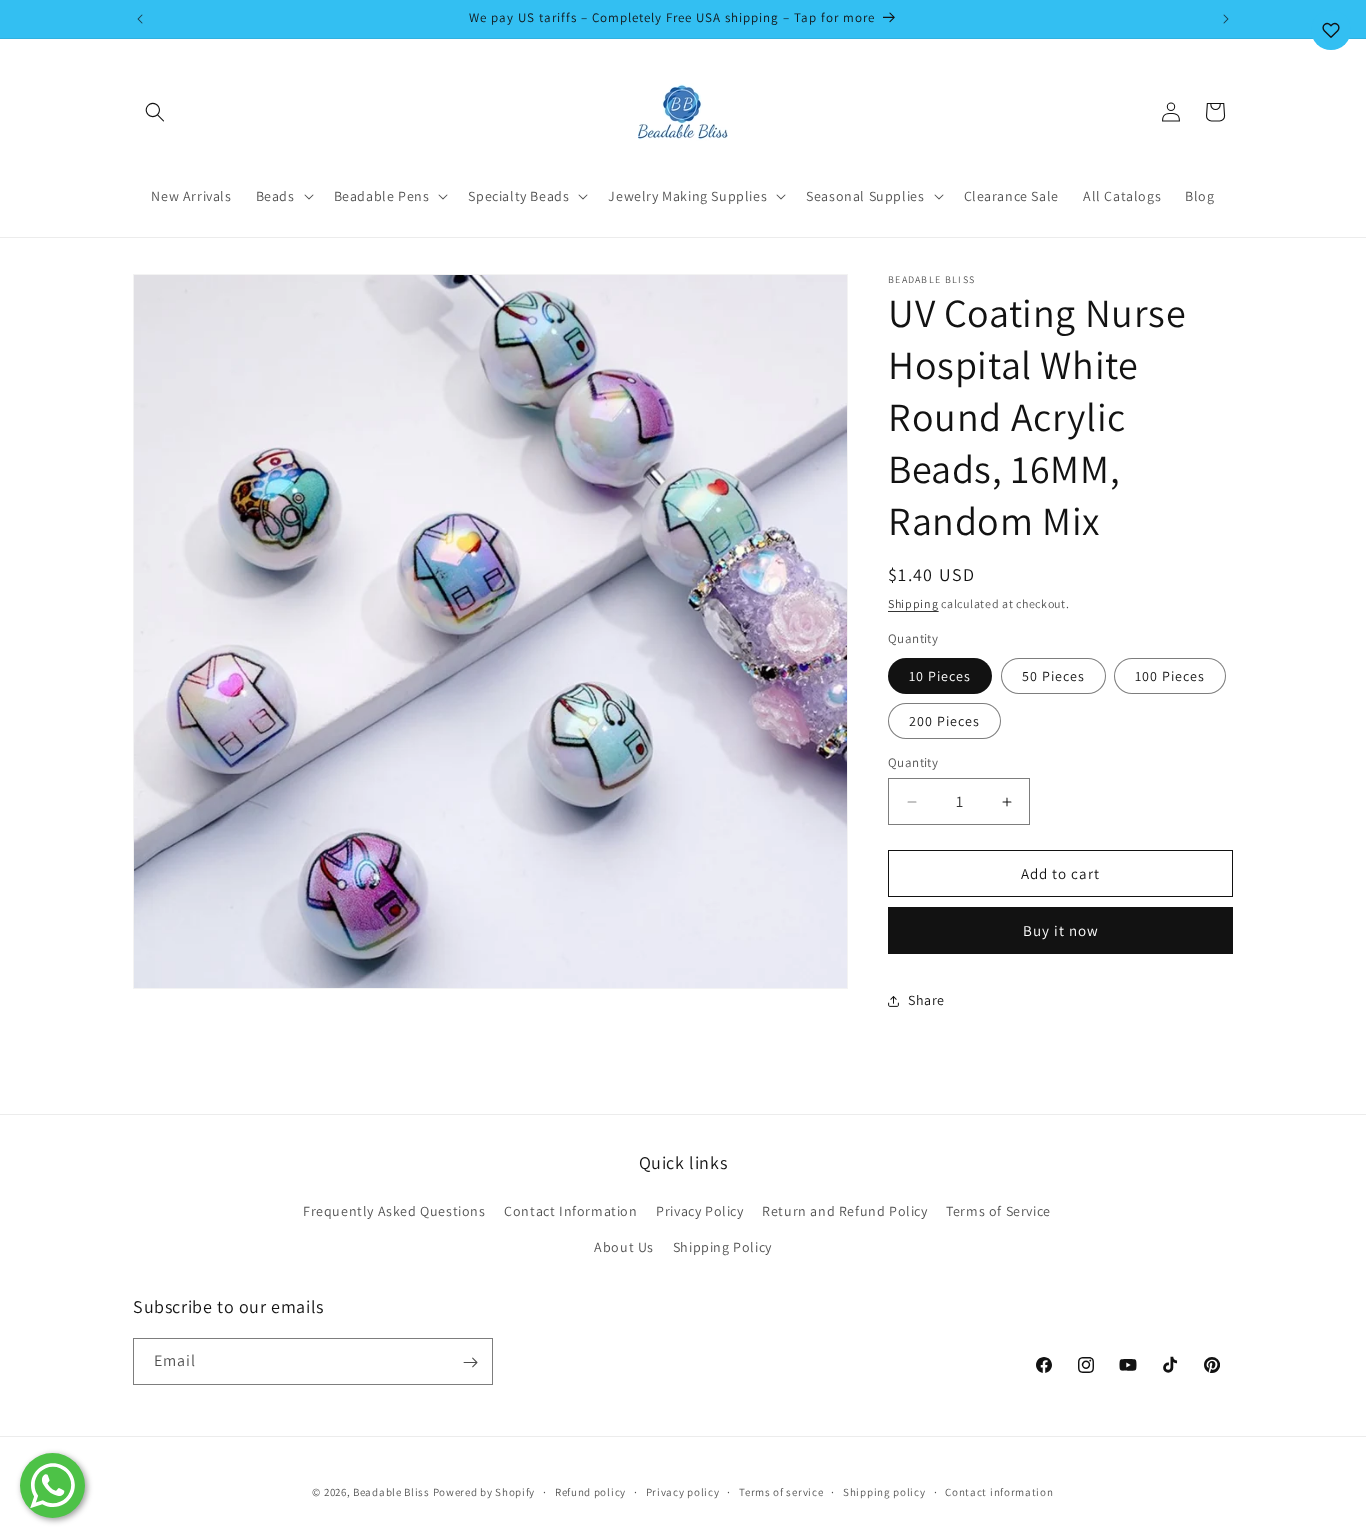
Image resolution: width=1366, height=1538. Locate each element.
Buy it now (1061, 930)
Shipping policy (884, 1491)
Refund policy (590, 1491)
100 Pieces (1170, 676)
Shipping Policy (722, 1247)
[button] (155, 112)
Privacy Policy (699, 1212)
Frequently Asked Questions (394, 1212)
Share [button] (926, 1000)
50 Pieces (1053, 676)
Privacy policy (683, 1491)
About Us (624, 1247)
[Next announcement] (1226, 19)
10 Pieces (940, 676)
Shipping (913, 603)
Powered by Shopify (484, 1492)
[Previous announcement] (140, 19)
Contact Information (570, 1212)
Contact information (999, 1491)
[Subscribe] (470, 1362)
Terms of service (781, 1491)
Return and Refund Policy (844, 1212)
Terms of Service (998, 1212)
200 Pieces (944, 721)
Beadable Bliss (391, 1492)
